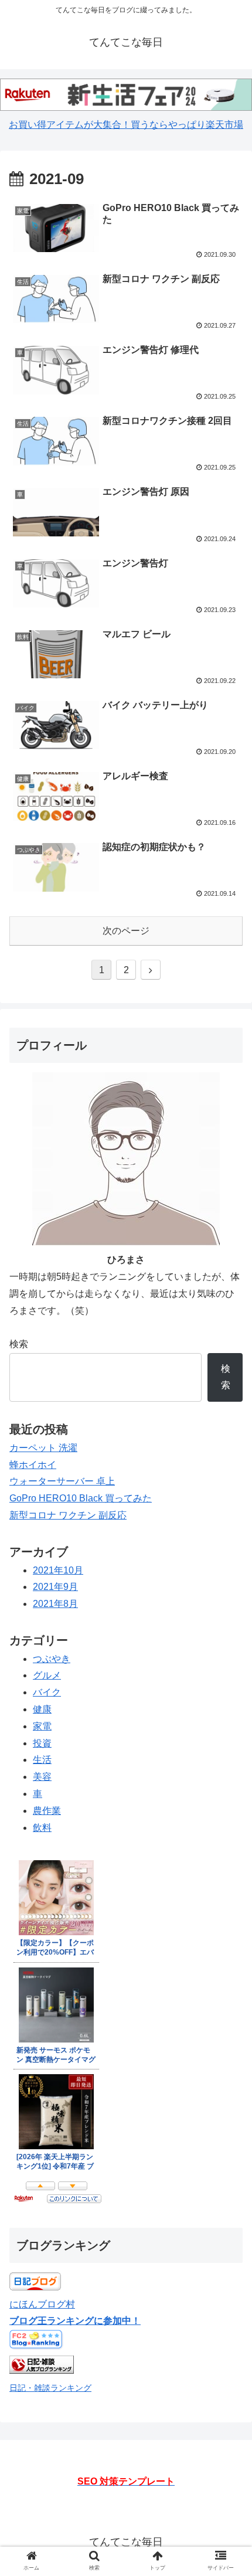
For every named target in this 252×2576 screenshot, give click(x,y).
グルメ (47, 1675)
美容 (42, 1777)
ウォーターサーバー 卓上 (62, 1481)
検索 (19, 1344)
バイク (47, 1692)
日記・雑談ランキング (50, 2388)
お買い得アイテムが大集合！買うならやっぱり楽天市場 (126, 125)
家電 (42, 1726)
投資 (42, 1743)
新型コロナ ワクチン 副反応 (68, 1515)
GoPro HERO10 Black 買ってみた (81, 1498)
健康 (42, 1709)
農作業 (47, 1811)
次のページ (126, 931)
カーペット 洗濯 (43, 1448)
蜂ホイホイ (33, 1465)
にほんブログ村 (42, 2304)
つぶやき (52, 1659)
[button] (228, 1576)
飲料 (42, 1828)
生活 (42, 1760)
